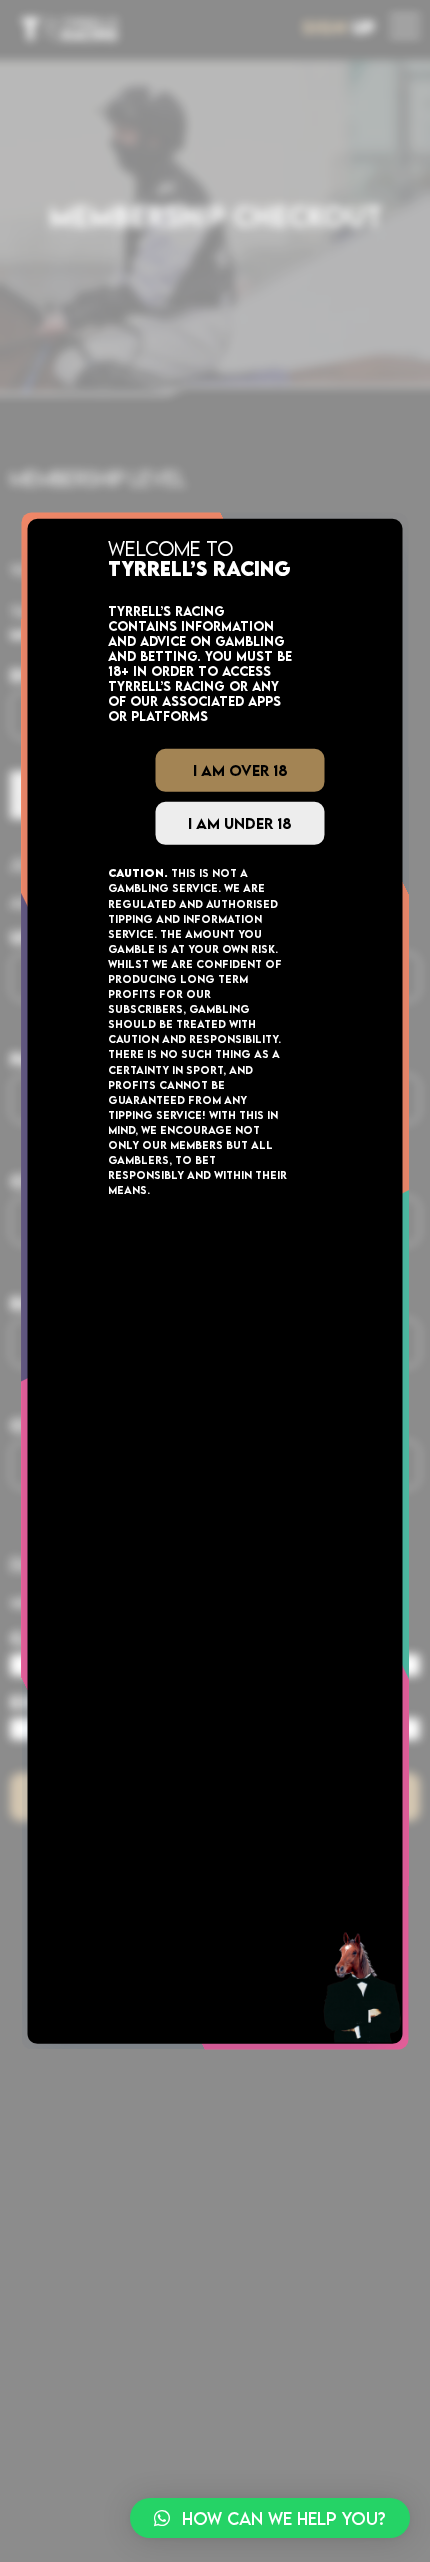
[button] (270, 2518)
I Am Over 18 (240, 770)
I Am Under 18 (240, 823)
